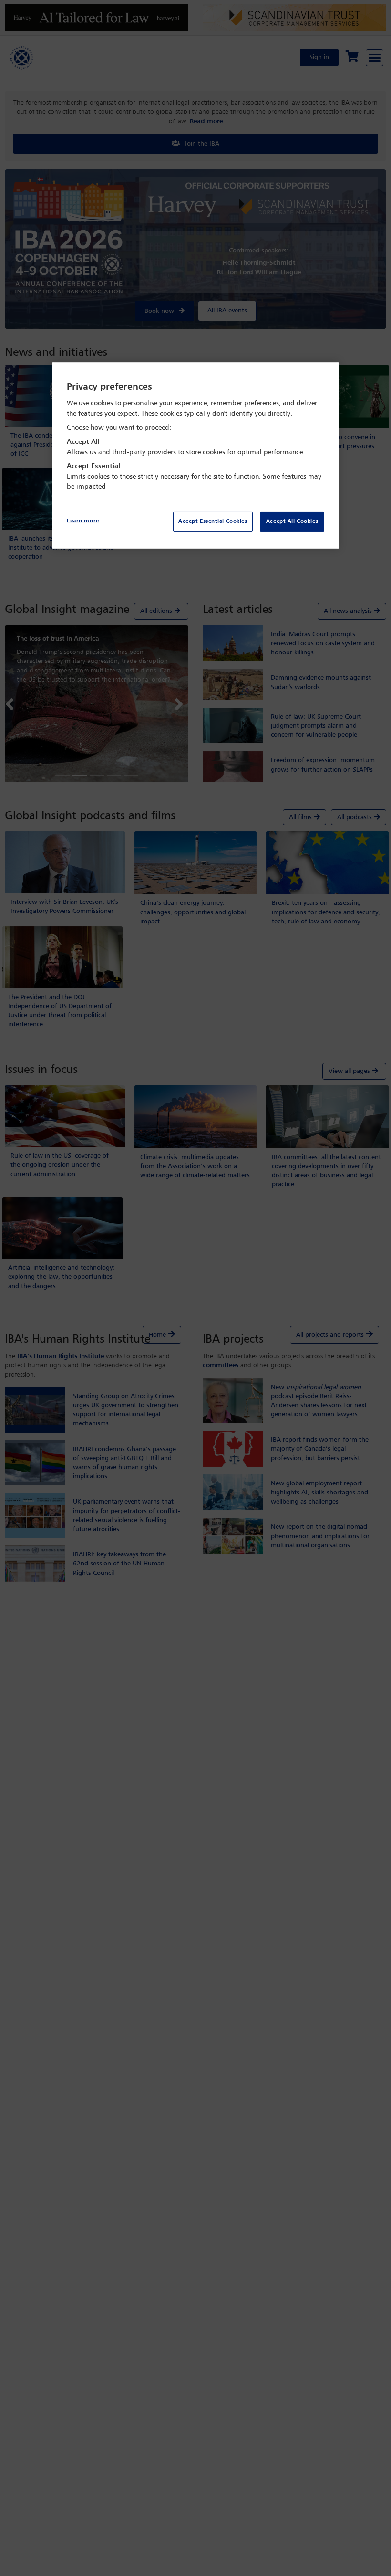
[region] (195, 456)
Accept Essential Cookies (213, 521)
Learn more (83, 521)
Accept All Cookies (292, 521)
